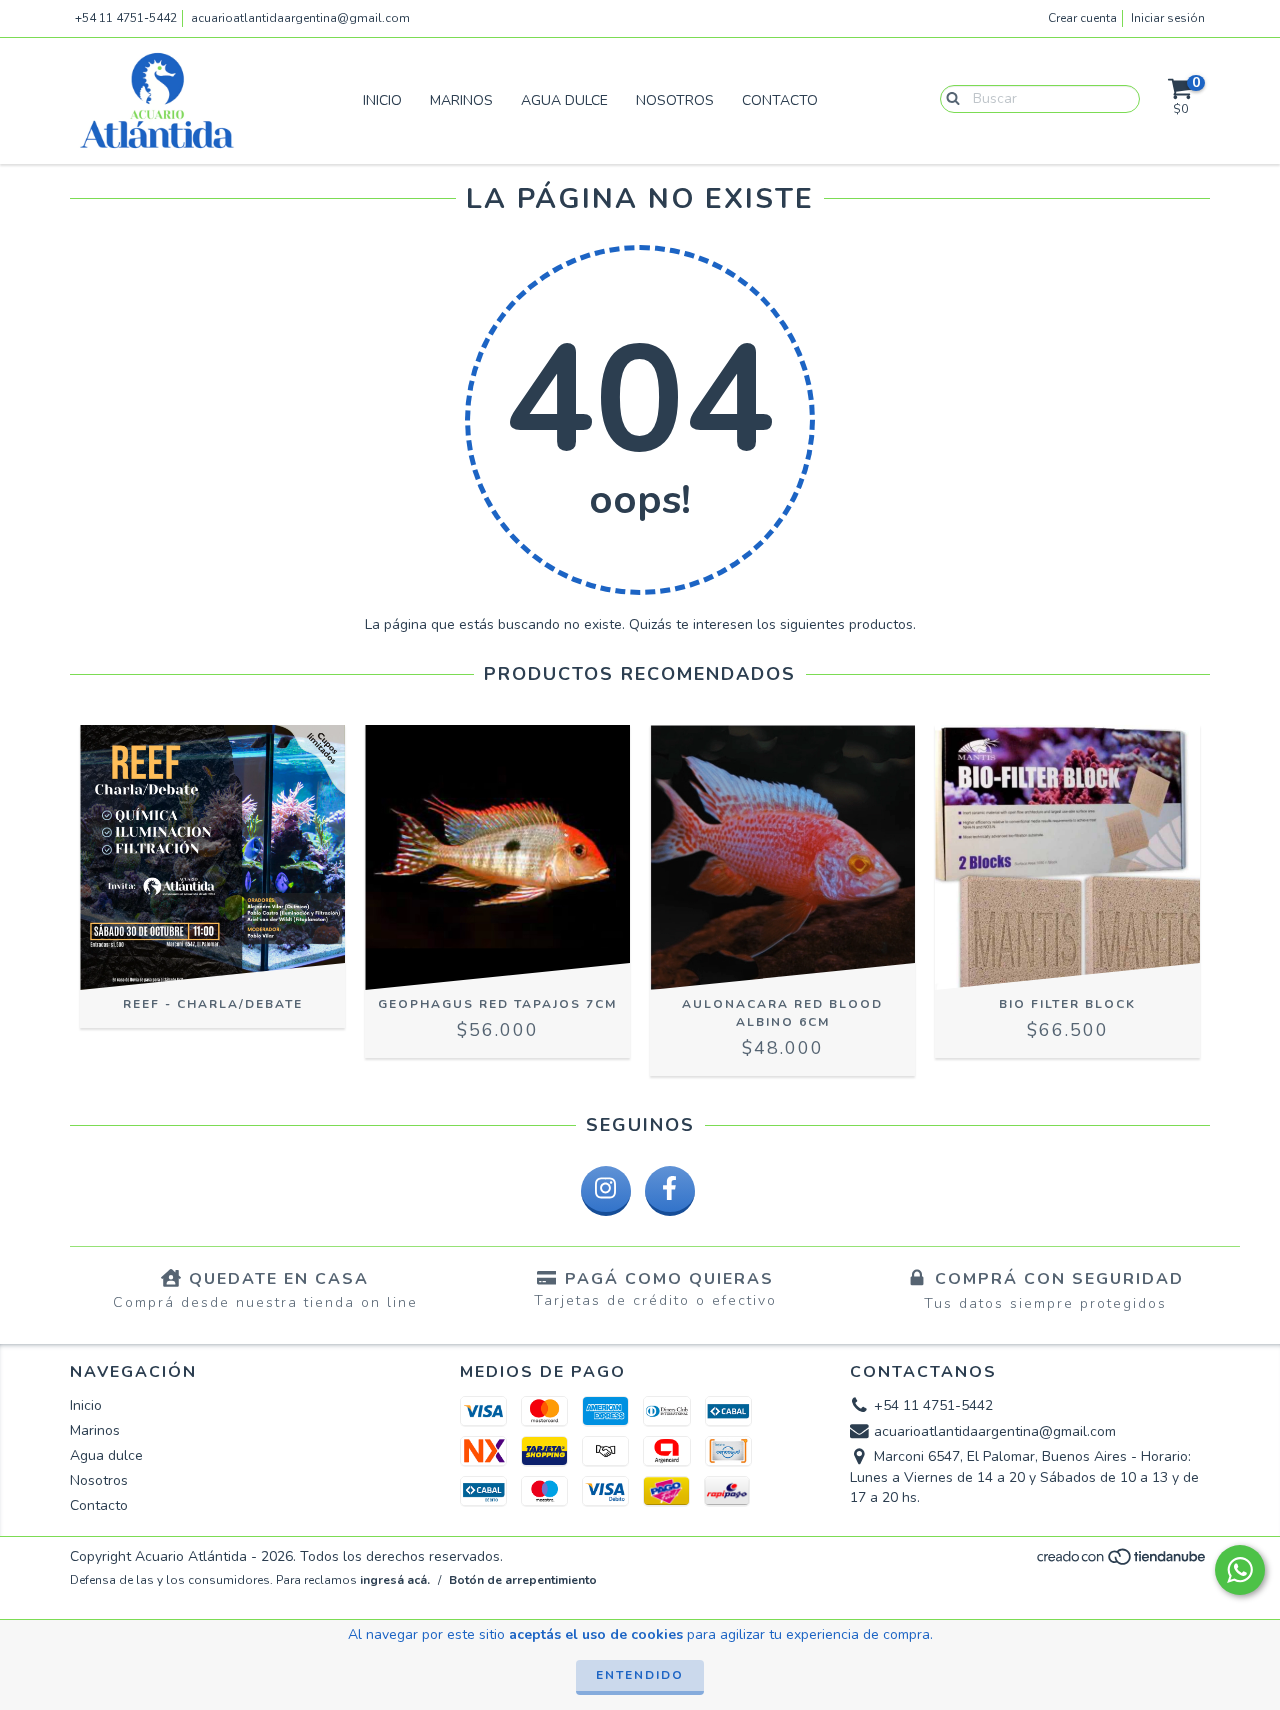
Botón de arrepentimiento (523, 1580)
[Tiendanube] (1122, 1563)
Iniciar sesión (1168, 18)
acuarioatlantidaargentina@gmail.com (300, 18)
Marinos (461, 100)
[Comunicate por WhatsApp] (1240, 1570)
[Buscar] (948, 98)
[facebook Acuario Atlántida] (670, 1191)
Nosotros (675, 100)
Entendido (640, 1675)
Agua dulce (564, 100)
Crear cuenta (1082, 18)
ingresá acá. (395, 1580)
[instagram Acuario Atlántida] (606, 1191)
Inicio (382, 100)
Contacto (780, 100)
